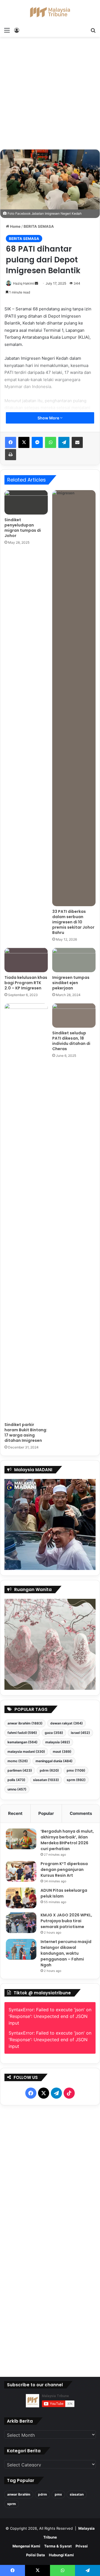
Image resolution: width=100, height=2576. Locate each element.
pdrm (49, 1770)
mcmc (18, 1761)
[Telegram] (64, 442)
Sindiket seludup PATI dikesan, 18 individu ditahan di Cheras (71, 1041)
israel (80, 1733)
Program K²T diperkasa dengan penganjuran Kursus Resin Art (64, 1870)
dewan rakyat (67, 1723)
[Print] (11, 455)
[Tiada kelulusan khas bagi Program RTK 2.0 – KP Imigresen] (26, 960)
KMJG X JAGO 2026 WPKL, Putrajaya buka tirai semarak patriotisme (66, 1921)
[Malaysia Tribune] (50, 12)
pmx (76, 1770)
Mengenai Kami (26, 2546)
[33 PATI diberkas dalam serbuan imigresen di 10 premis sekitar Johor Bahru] (74, 698)
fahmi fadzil (22, 1733)
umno (17, 1789)
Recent (15, 1813)
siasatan (46, 1780)
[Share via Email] (77, 442)
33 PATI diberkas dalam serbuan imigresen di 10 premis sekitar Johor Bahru (73, 922)
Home (15, 226)
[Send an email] (36, 283)
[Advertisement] (50, 95)
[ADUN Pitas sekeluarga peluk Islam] (21, 1898)
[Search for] (93, 30)
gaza (54, 1733)
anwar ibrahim (25, 1723)
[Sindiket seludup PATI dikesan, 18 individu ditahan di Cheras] (74, 1015)
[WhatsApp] (51, 442)
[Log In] (17, 30)
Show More (49, 418)
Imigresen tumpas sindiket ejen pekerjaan (71, 983)
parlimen (20, 1770)
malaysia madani (26, 1751)
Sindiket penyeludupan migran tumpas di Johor (23, 528)
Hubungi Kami (61, 2555)
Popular (46, 1813)
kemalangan (22, 1742)
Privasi (82, 2546)
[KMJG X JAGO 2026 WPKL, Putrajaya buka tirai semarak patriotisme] (21, 1923)
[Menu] (7, 30)
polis (16, 1780)
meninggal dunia (54, 1761)
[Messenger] (37, 442)
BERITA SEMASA (39, 226)
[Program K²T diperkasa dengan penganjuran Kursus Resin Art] (21, 1871)
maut (62, 1751)
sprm (76, 1780)
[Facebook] (11, 442)
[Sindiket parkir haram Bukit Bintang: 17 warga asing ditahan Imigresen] (26, 1211)
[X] (24, 442)
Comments (81, 1813)
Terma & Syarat (58, 2546)
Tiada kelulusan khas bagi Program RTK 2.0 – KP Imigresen (26, 983)
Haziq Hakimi (23, 283)
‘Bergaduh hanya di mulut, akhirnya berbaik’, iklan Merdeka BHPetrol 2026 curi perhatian (67, 1840)
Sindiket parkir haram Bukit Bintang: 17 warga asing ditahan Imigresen (26, 1433)
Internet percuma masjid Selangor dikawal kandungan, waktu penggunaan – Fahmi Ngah (66, 1953)
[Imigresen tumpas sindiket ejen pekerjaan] (74, 960)
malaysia (58, 1742)
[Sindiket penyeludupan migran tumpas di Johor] (26, 502)
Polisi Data (36, 2555)
